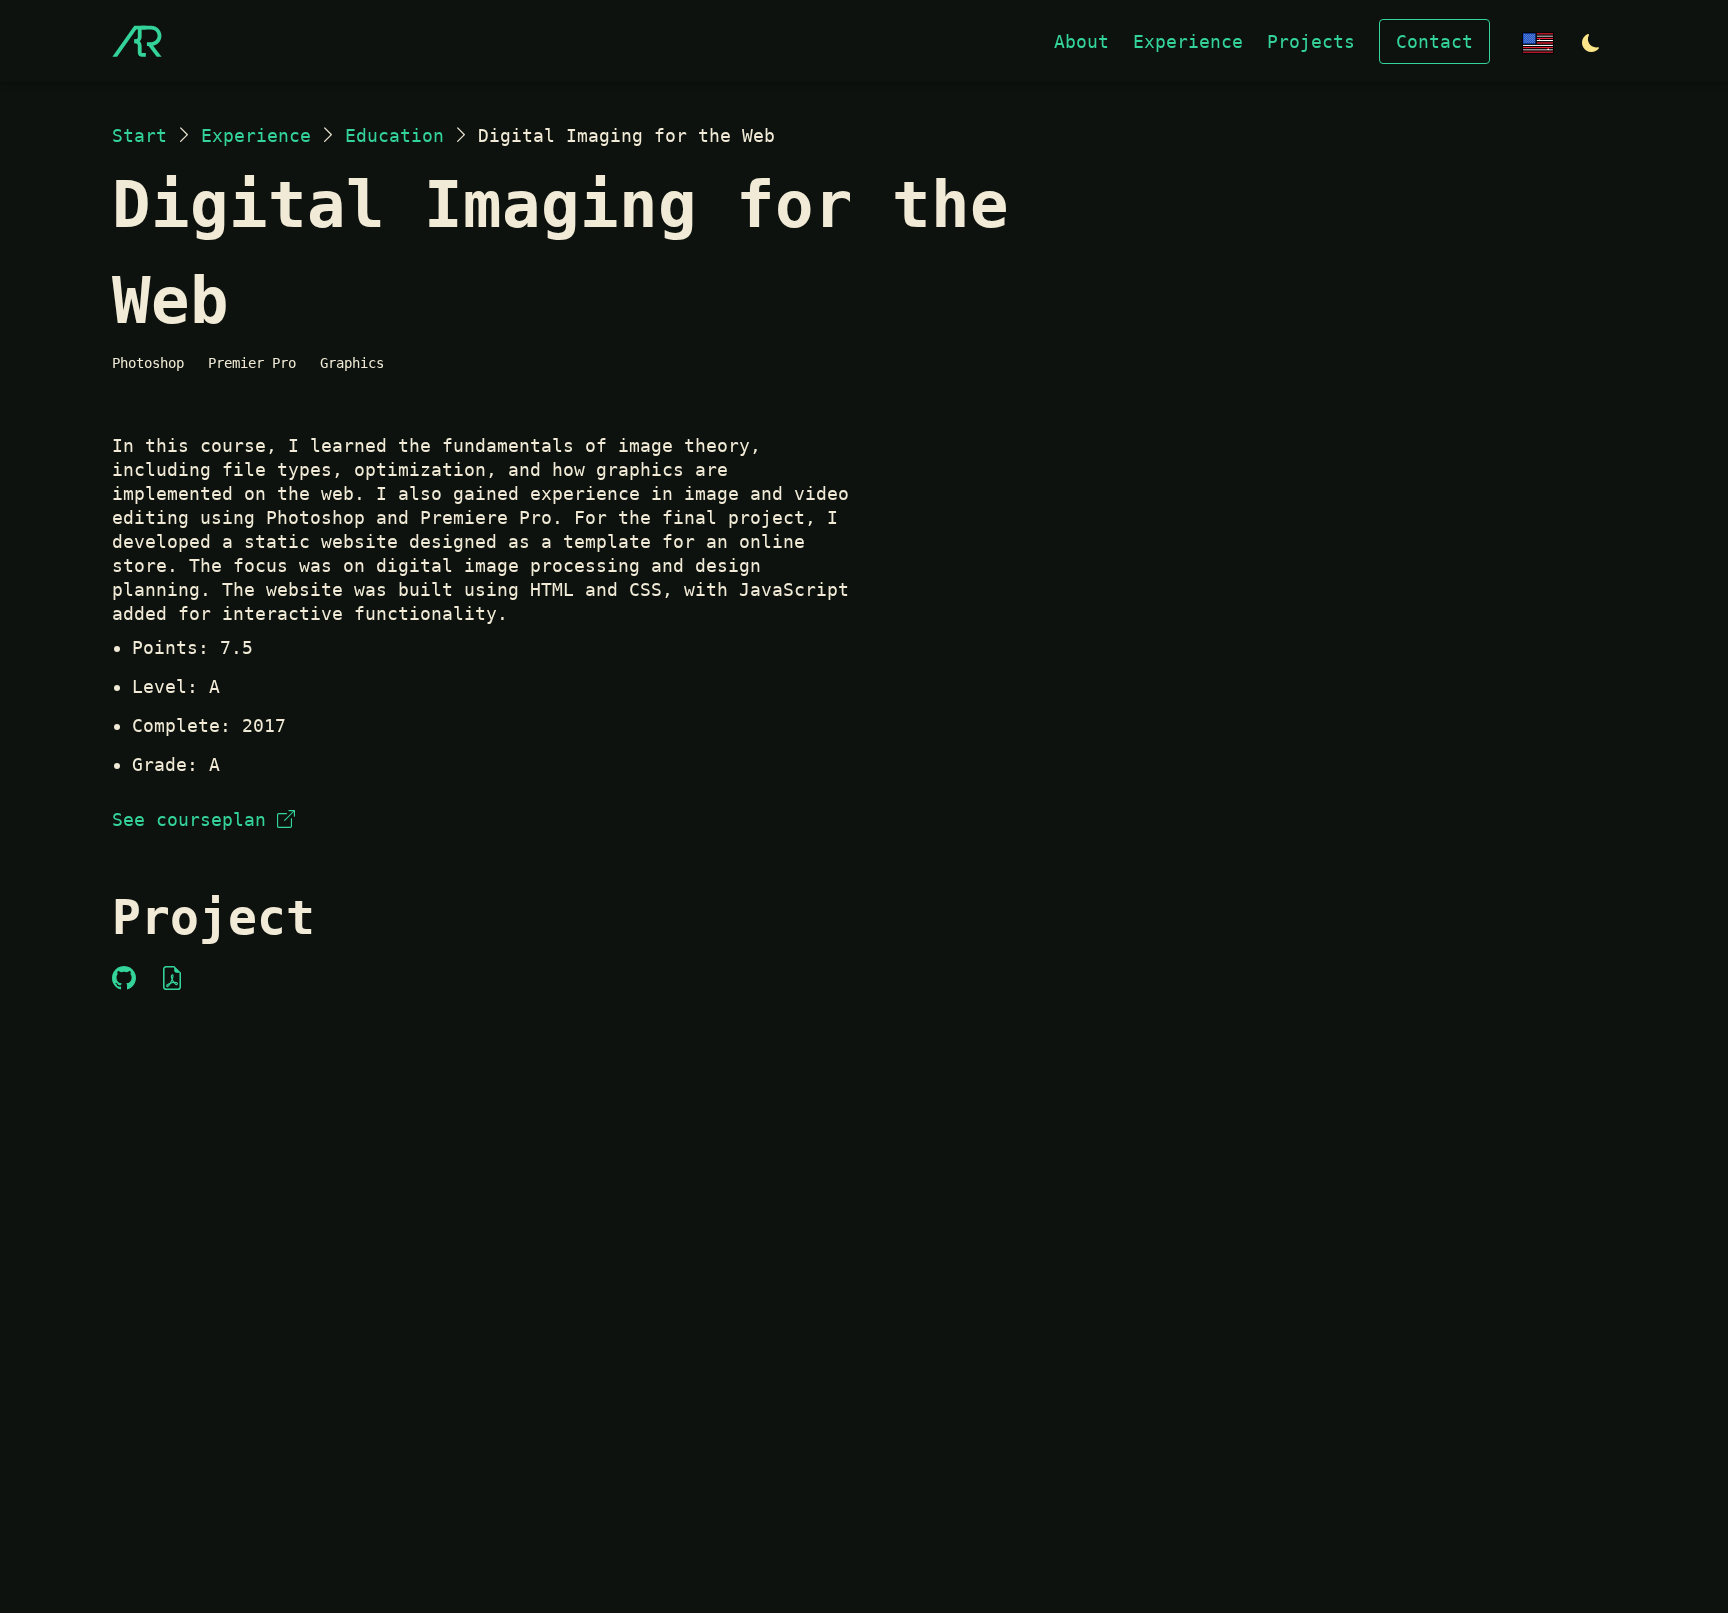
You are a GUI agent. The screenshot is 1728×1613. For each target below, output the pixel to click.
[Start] (137, 41)
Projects (1311, 41)
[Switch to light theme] (1591, 43)
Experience (1188, 41)
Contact (1434, 41)
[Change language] (1538, 41)
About (1081, 41)
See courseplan (189, 819)
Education (394, 135)
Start (139, 135)
